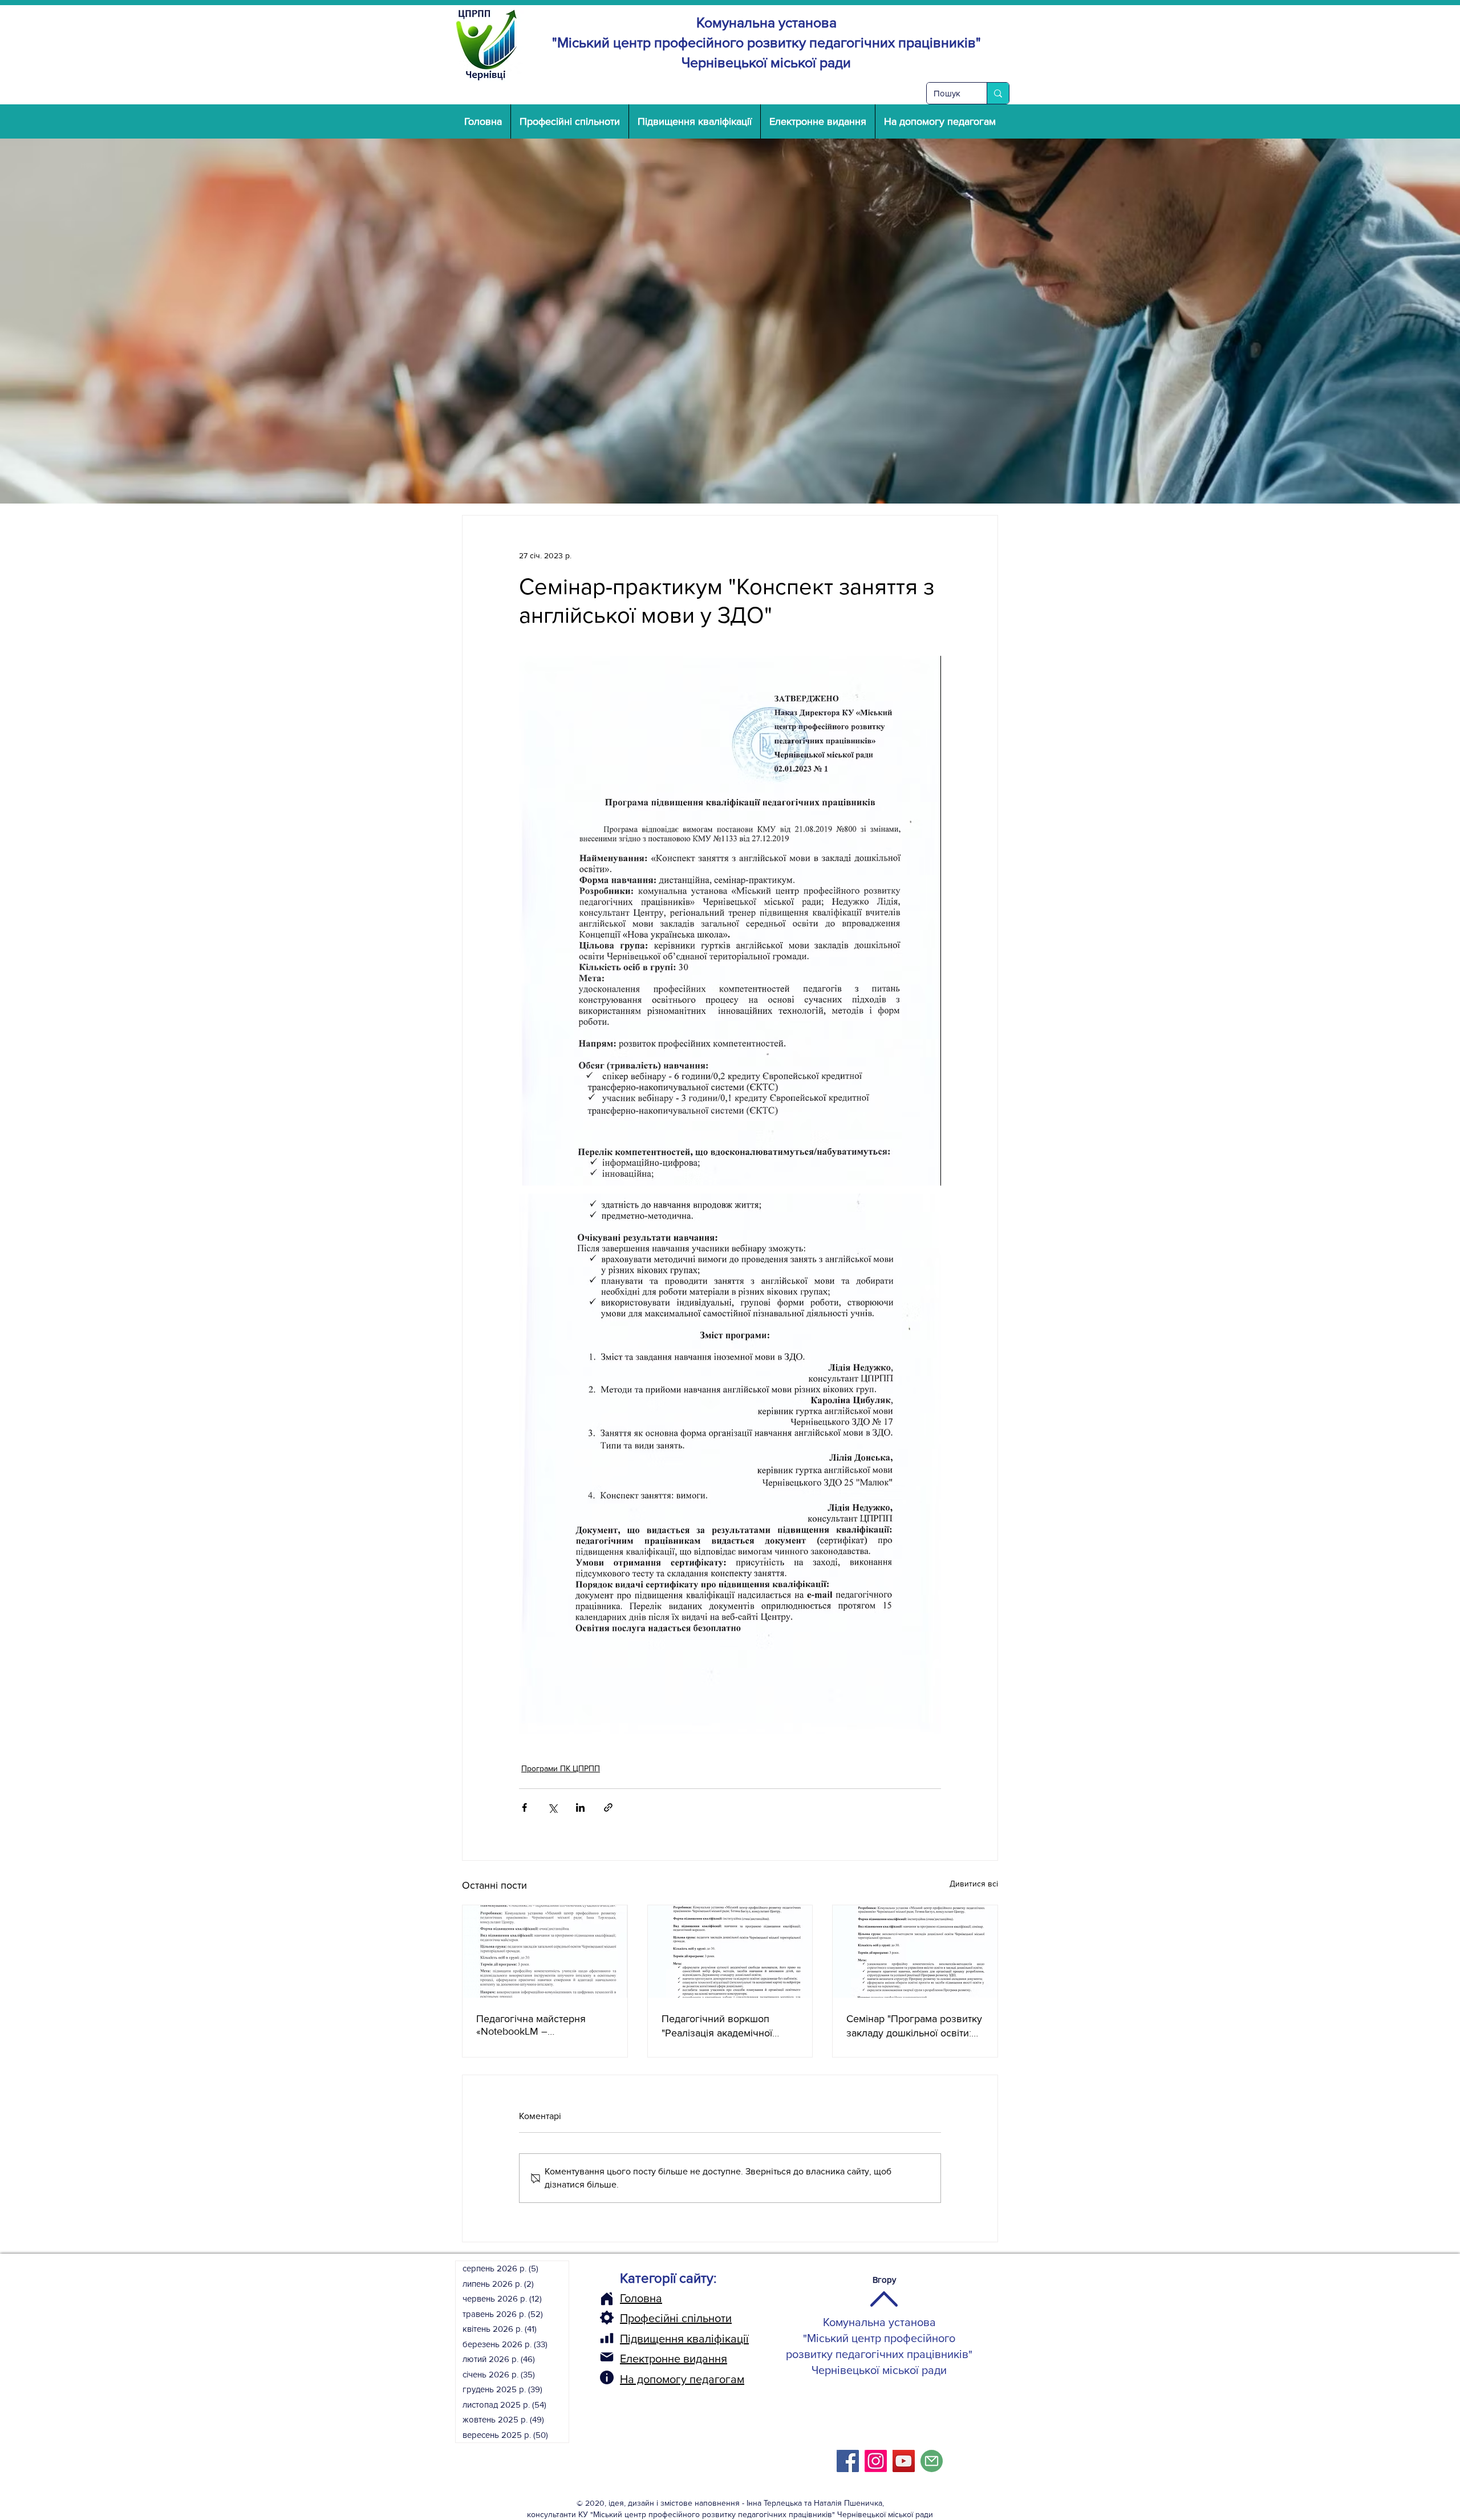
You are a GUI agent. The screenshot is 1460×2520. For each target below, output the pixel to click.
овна (650, 2298)
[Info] (607, 2377)
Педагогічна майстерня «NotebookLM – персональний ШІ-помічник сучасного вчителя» (540, 2025)
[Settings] (607, 2318)
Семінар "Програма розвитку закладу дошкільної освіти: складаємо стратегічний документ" (914, 2026)
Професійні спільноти (676, 2318)
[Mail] (607, 2357)
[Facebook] (848, 2461)
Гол (628, 2298)
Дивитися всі (974, 1884)
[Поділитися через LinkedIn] (580, 1807)
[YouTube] (904, 2461)
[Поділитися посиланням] (608, 1807)
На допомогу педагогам (682, 2379)
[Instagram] (876, 2461)
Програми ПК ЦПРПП (561, 1768)
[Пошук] (998, 93)
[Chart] (607, 2338)
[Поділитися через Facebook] (524, 1807)
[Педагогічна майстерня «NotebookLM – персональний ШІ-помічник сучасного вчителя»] (545, 1951)
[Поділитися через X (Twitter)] (552, 1807)
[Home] (607, 2299)
